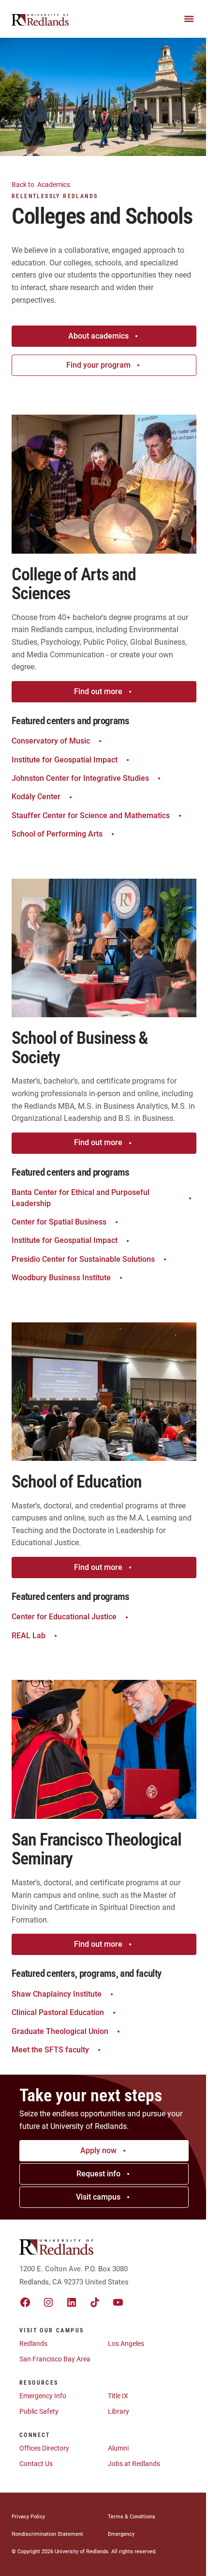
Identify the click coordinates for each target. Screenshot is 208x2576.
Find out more (98, 691)
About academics (98, 336)
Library (119, 2411)
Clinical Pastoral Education (58, 2012)
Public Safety (39, 2411)
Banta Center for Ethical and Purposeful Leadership (81, 1198)
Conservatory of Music (51, 741)
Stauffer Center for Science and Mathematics (91, 815)
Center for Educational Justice (64, 1617)
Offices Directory (44, 2448)
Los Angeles (126, 2343)
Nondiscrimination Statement (47, 2534)
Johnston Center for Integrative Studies (80, 778)
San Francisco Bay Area (55, 2359)
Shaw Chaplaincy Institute (57, 1994)
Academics (42, 185)
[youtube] (118, 2302)
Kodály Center (36, 797)
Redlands (33, 2343)
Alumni (118, 2448)
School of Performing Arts (57, 834)
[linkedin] (72, 2302)
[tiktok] (95, 2302)
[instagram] (48, 2302)
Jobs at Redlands (134, 2464)
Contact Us (36, 2464)
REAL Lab (29, 1636)
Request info (98, 2174)
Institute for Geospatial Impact (65, 760)
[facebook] (25, 2302)
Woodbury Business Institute (61, 1278)
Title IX (118, 2396)
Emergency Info (43, 2396)
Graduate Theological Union (60, 2031)
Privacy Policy (28, 2517)
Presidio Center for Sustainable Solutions (83, 1259)
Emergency (121, 2534)
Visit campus (98, 2197)
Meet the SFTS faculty (50, 2050)
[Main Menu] (189, 19)
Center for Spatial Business (59, 1222)
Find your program (98, 365)
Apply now (98, 2150)
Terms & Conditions (132, 2517)
